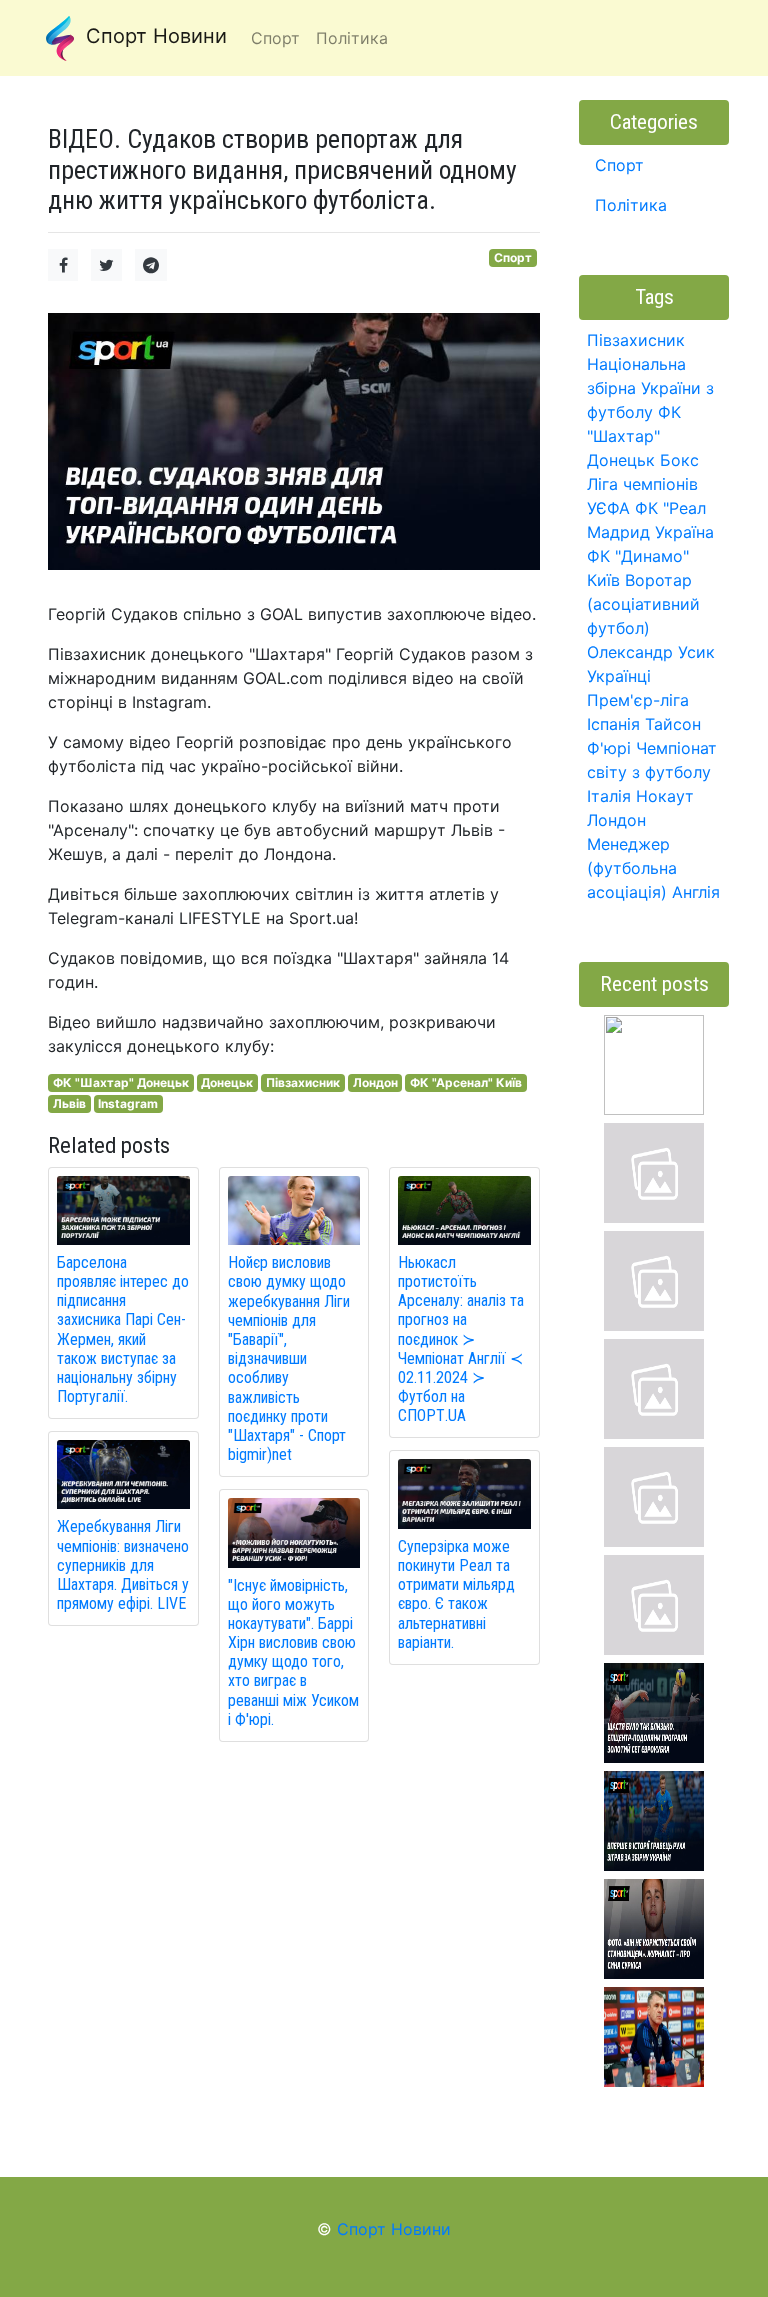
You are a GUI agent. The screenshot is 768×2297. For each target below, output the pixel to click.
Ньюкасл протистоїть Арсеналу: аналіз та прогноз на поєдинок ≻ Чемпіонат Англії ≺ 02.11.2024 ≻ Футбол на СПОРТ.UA (461, 1339)
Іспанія (613, 724)
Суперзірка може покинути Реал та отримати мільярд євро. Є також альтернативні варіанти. (456, 1594)
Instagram (128, 1103)
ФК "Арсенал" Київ (466, 1082)
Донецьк (227, 1082)
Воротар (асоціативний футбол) (643, 604)
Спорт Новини (153, 36)
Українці (619, 676)
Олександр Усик (651, 652)
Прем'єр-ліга (638, 700)
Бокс (679, 460)
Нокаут (665, 796)
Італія (609, 796)
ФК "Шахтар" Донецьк (121, 1082)
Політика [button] (352, 38)
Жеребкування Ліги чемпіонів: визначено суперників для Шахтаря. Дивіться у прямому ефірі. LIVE (123, 1565)
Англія (696, 892)
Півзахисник (303, 1082)
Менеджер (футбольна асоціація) (632, 868)
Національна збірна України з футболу (650, 388)
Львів (69, 1103)
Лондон (375, 1082)
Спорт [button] (275, 38)
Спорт (513, 257)
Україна (684, 532)
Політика (631, 205)
